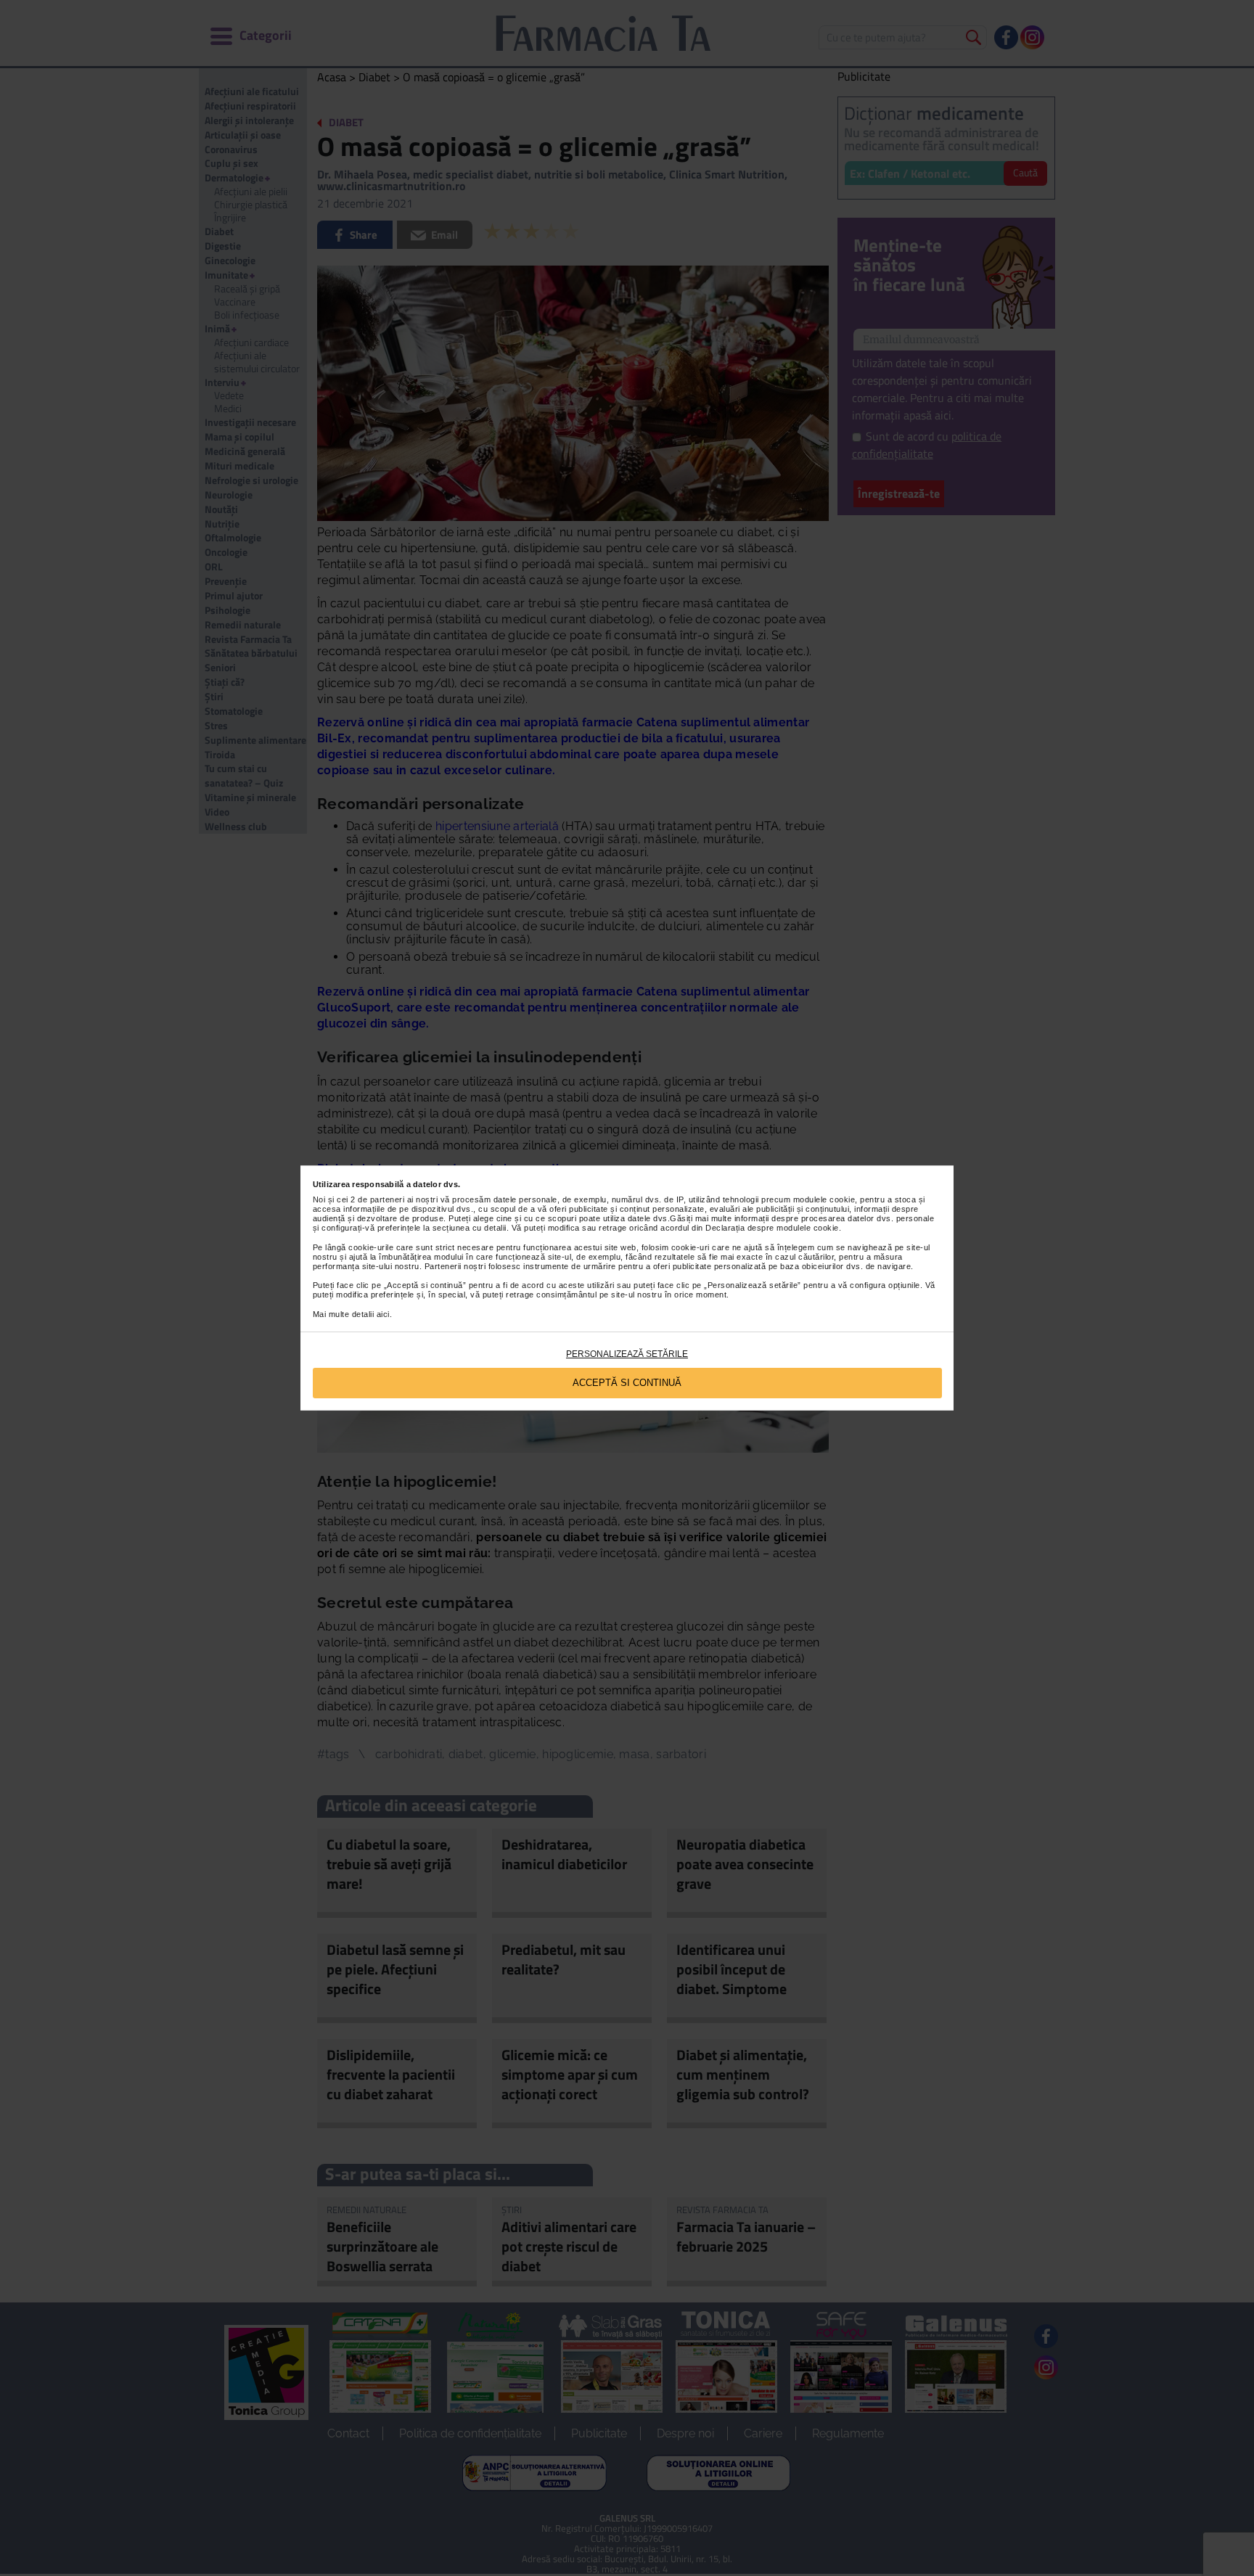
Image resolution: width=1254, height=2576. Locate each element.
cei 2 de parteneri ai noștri (387, 1199)
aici (383, 1314)
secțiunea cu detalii (470, 1228)
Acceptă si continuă (627, 1383)
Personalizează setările (627, 1354)
